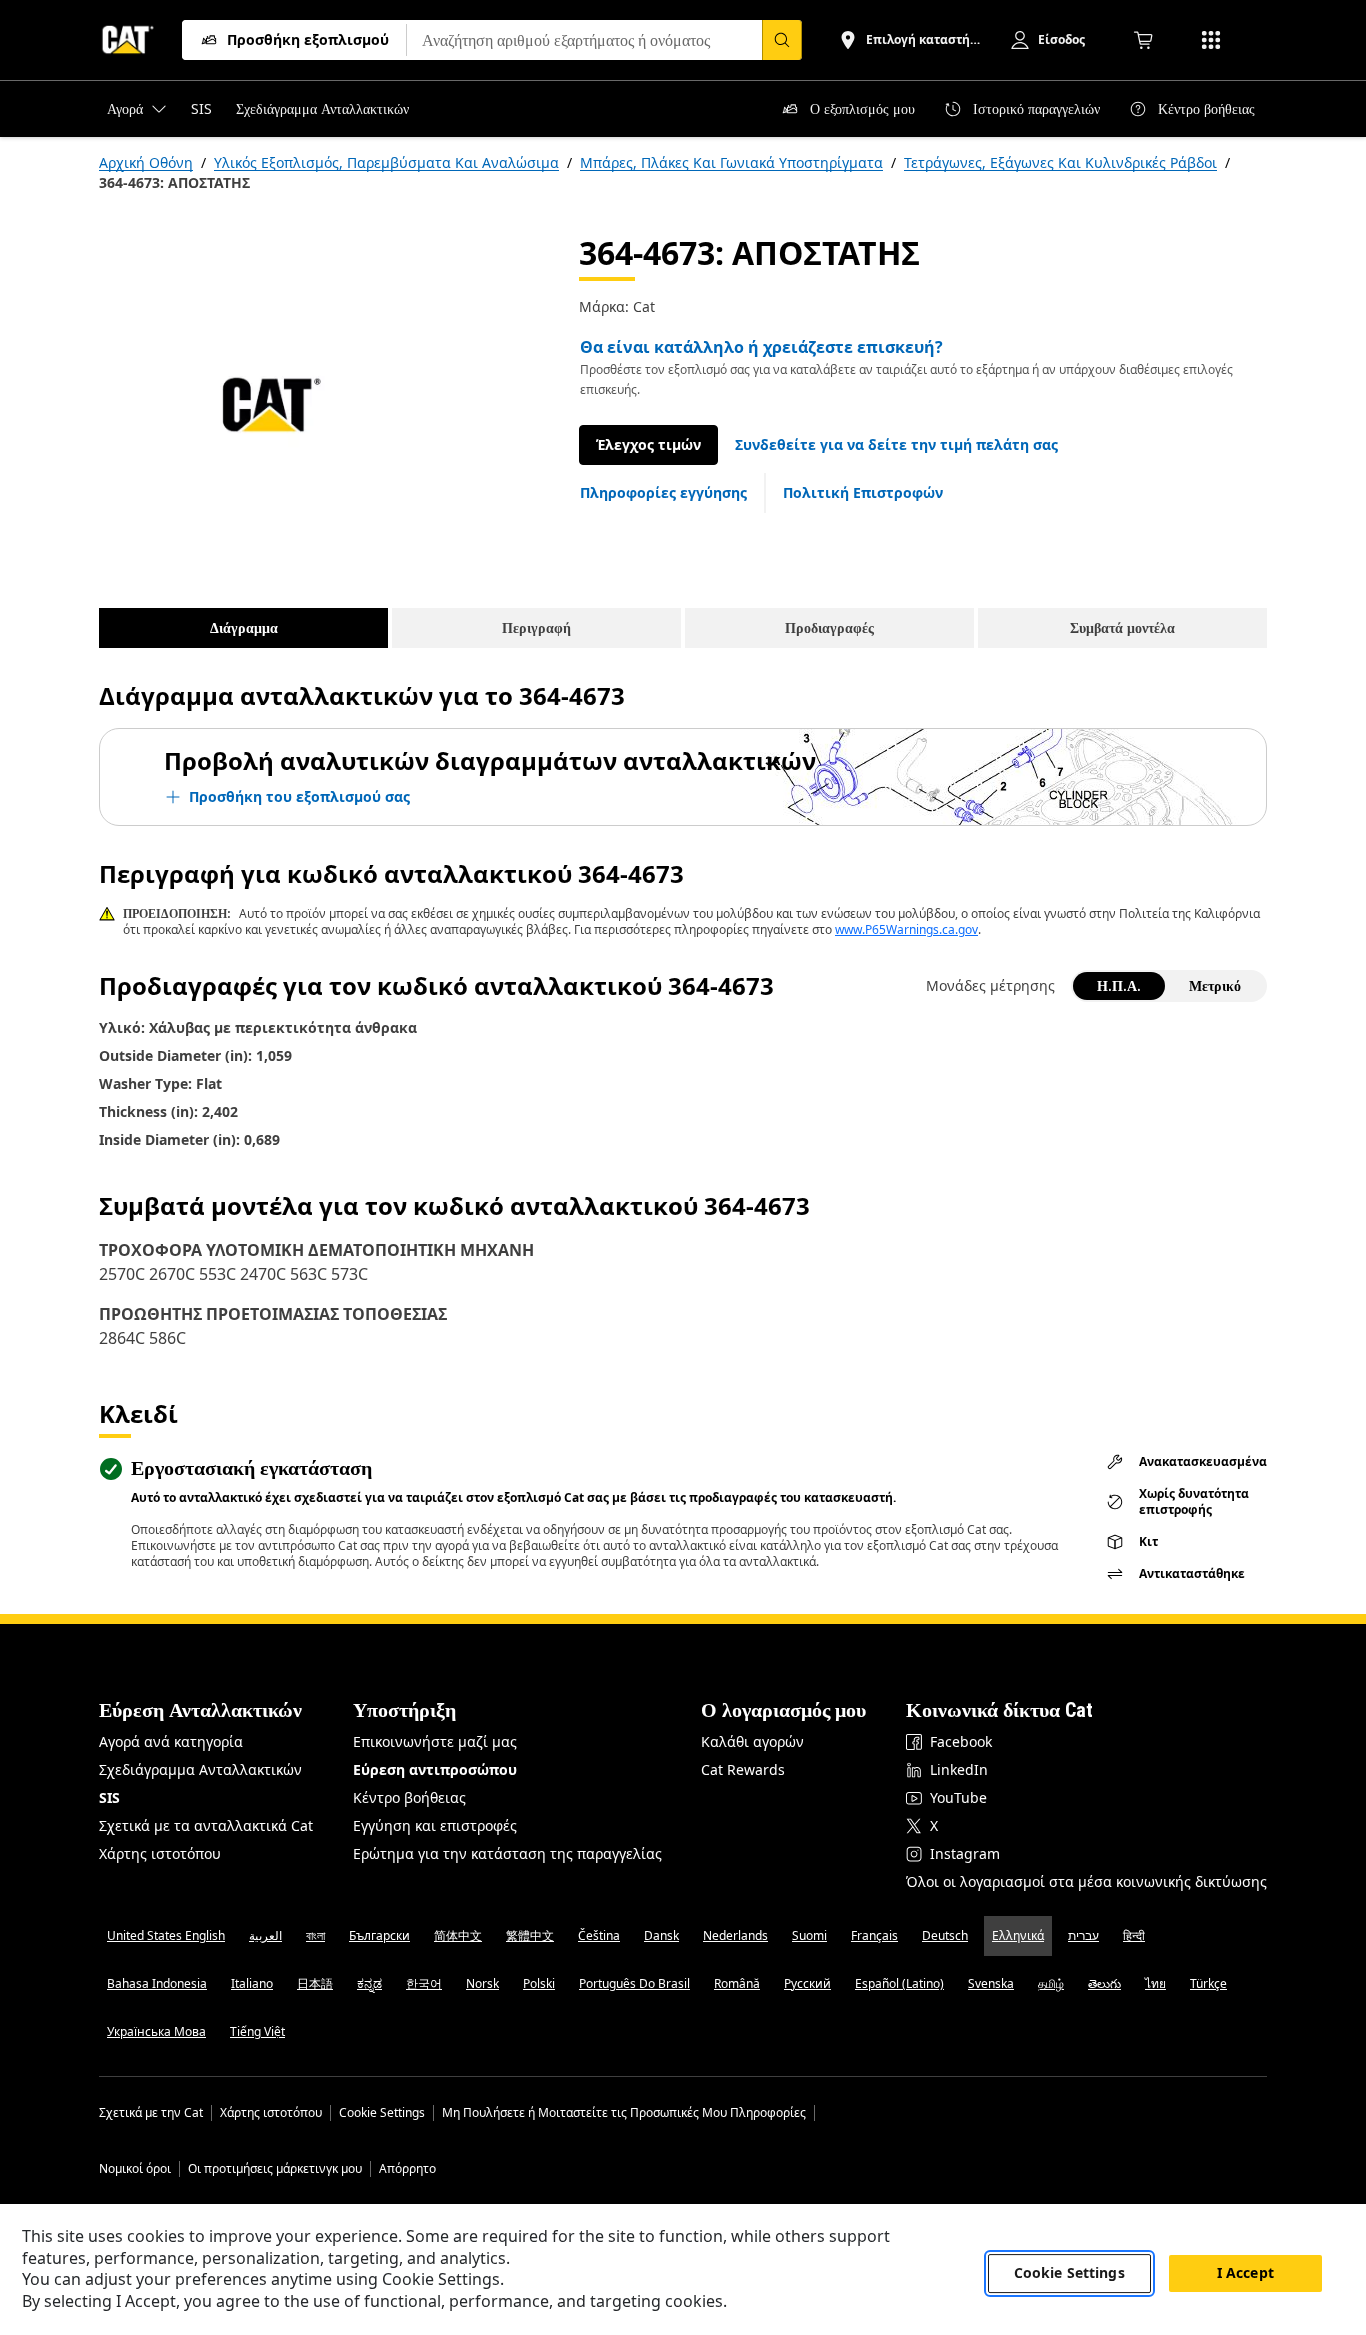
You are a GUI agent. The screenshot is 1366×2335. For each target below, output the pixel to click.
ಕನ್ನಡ (369, 1983)
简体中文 (458, 1935)
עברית (1083, 1935)
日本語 (315, 1983)
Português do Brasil (634, 1983)
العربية (265, 1935)
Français (874, 1935)
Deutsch (945, 1935)
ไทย (1155, 1983)
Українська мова (156, 2031)
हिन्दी (1134, 1935)
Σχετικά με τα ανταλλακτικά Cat (206, 1825)
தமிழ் (1051, 1983)
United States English (166, 1935)
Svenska (991, 1983)
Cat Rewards (743, 1769)
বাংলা (315, 1935)
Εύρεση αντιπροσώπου (435, 1769)
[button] (896, 445)
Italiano (252, 1983)
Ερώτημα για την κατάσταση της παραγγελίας (507, 1853)
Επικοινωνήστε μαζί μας (435, 1741)
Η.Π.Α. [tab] (1119, 985)
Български (379, 1935)
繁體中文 (530, 1935)
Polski (539, 1983)
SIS (109, 1797)
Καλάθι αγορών (752, 1741)
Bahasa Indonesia (157, 1983)
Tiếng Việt (257, 2031)
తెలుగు (1104, 1983)
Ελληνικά (1018, 1935)
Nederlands (735, 1935)
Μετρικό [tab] (1215, 985)
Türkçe (1208, 1983)
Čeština (599, 1935)
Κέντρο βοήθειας (409, 1797)
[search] (782, 40)
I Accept (1245, 2273)
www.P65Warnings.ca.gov (906, 929)
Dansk (661, 1935)
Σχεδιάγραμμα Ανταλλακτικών (200, 1769)
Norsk (482, 1983)
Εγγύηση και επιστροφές (435, 1825)
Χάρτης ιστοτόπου (160, 1853)
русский (807, 1983)
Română (737, 1983)
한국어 (424, 1983)
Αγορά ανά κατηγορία (171, 1741)
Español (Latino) (899, 1983)
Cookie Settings (382, 2113)
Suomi (809, 1935)
